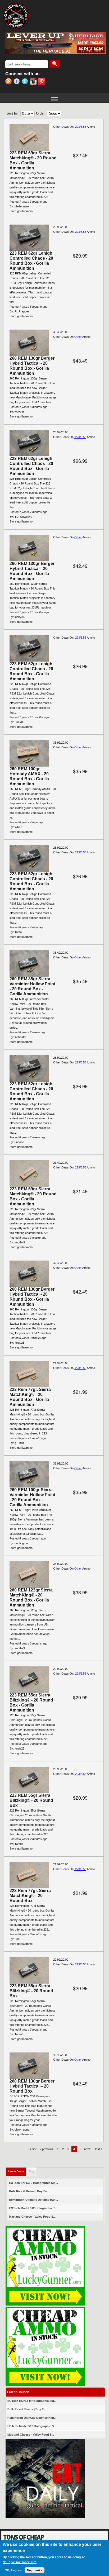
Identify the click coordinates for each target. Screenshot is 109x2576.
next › (88, 2149)
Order (40, 113)
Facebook (18, 82)
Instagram (34, 82)
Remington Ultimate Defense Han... (33, 2200)
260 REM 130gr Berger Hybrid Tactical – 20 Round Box (32, 2086)
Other (78, 337)
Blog (31, 2171)
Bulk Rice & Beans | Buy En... (29, 2191)
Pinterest (42, 82)
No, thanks (35, 2570)
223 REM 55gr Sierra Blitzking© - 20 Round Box (31, 1800)
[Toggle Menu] (54, 98)
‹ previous (47, 2149)
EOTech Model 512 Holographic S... (33, 2208)
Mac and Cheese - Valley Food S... (32, 2217)
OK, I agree (13, 2570)
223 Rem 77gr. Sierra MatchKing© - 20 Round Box (30, 1896)
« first (33, 2149)
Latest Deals (17, 2171)
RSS (9, 82)
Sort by (12, 113)
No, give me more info (20, 2562)
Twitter (26, 82)
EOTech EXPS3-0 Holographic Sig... (33, 2183)
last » (99, 2149)
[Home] (16, 16)
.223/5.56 (80, 127)
